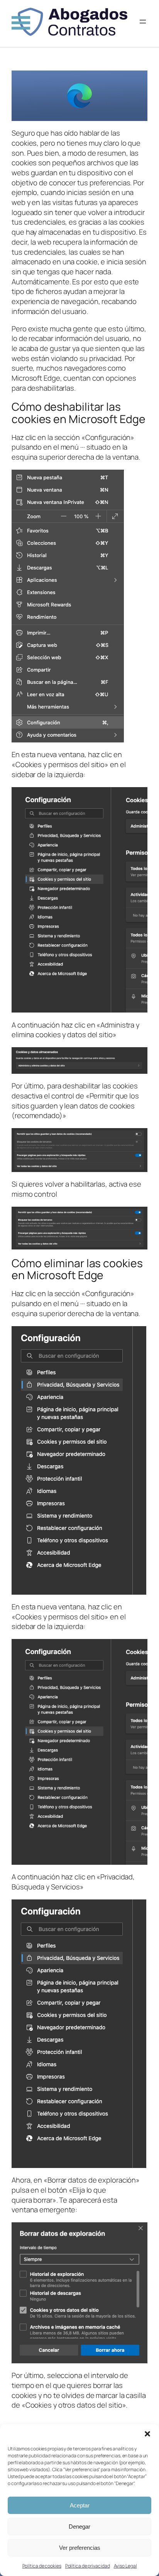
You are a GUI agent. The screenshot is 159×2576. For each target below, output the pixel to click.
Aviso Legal (125, 2566)
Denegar (79, 2526)
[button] (147, 2434)
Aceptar (80, 2505)
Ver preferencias (80, 2548)
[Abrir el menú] (143, 22)
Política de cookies (42, 2566)
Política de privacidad (88, 2566)
